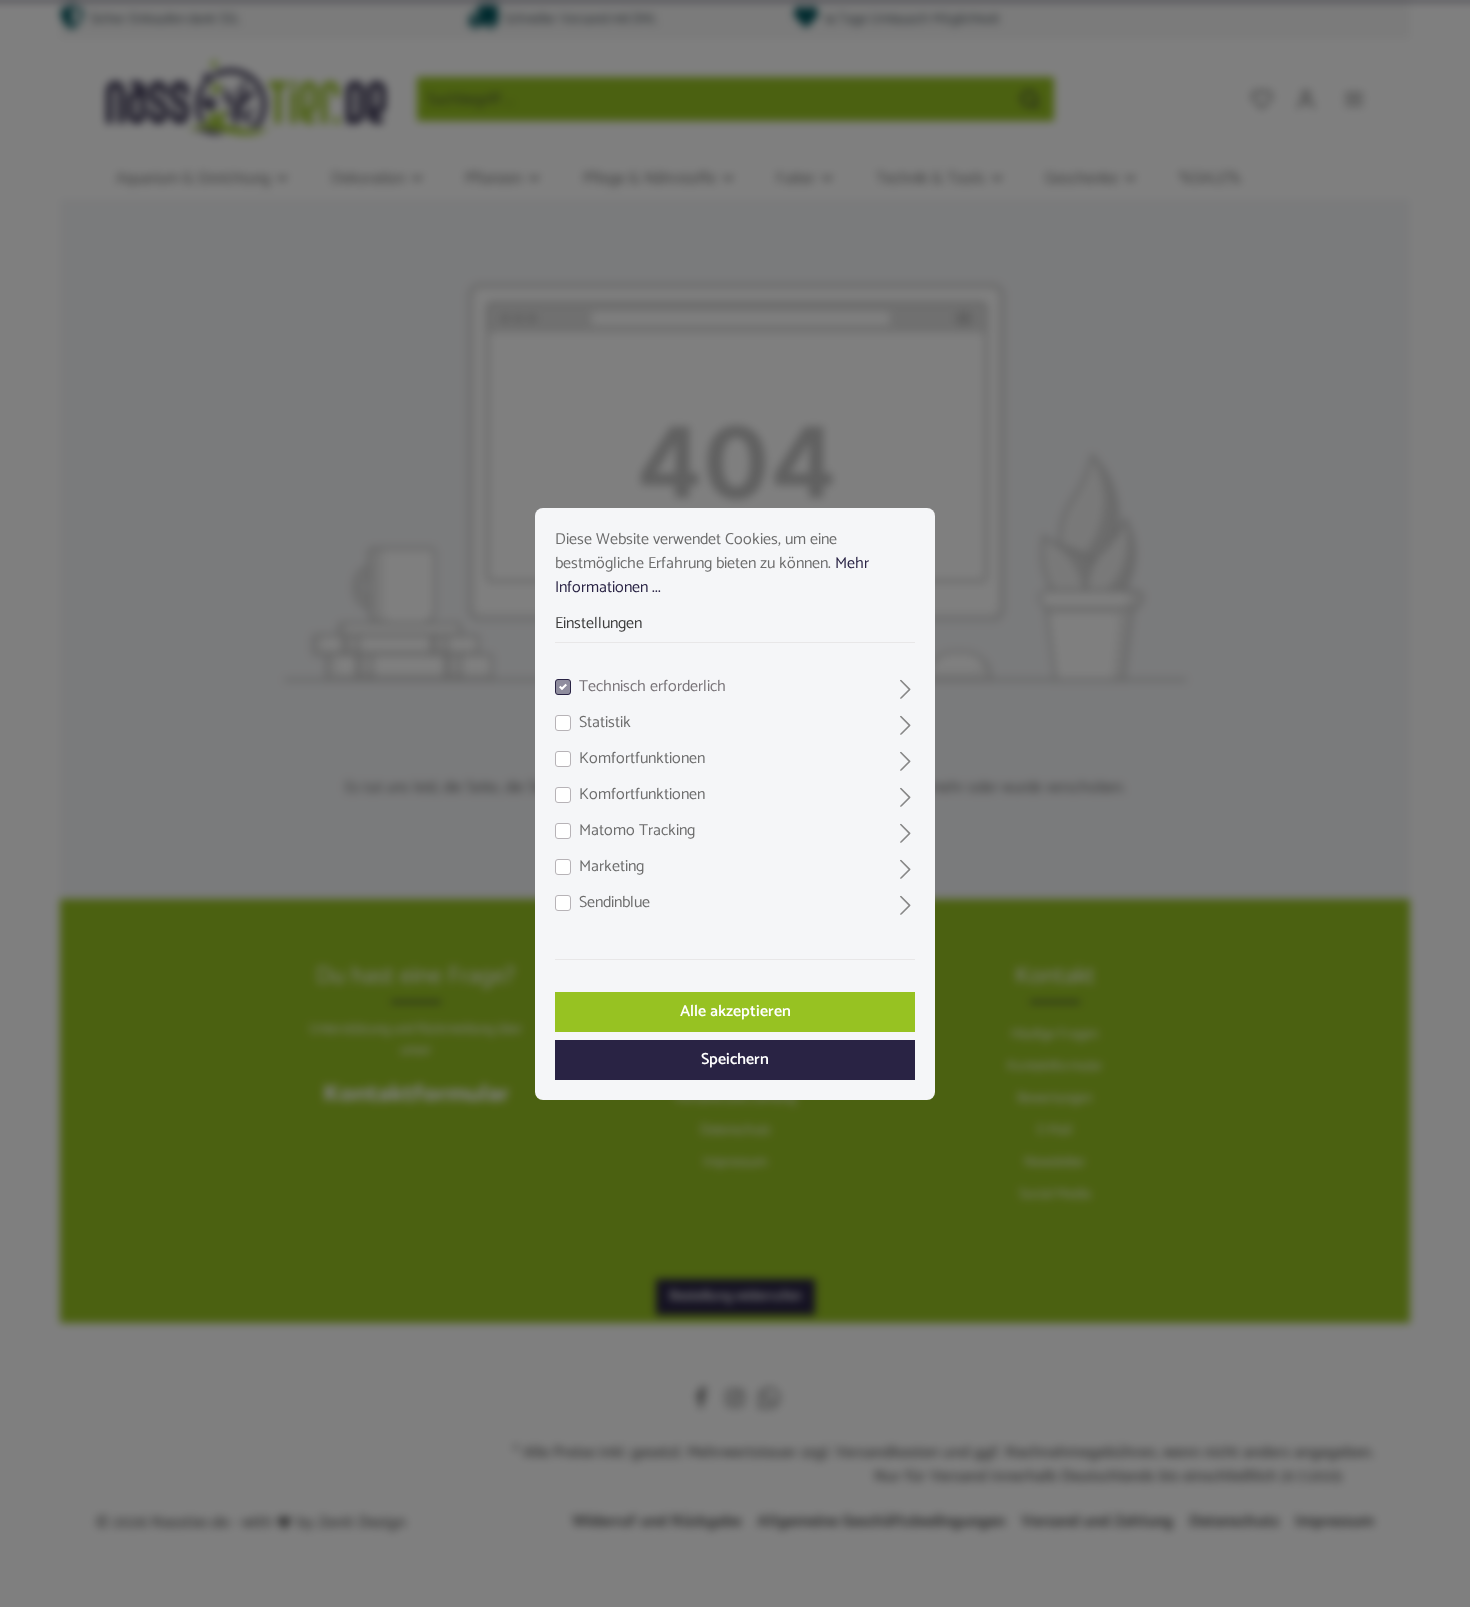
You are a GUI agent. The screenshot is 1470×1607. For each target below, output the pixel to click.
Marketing (611, 867)
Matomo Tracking (637, 831)
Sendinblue (614, 903)
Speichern (735, 1059)
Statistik (605, 723)
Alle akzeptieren (735, 1011)
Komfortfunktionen (642, 759)
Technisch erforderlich (652, 687)
